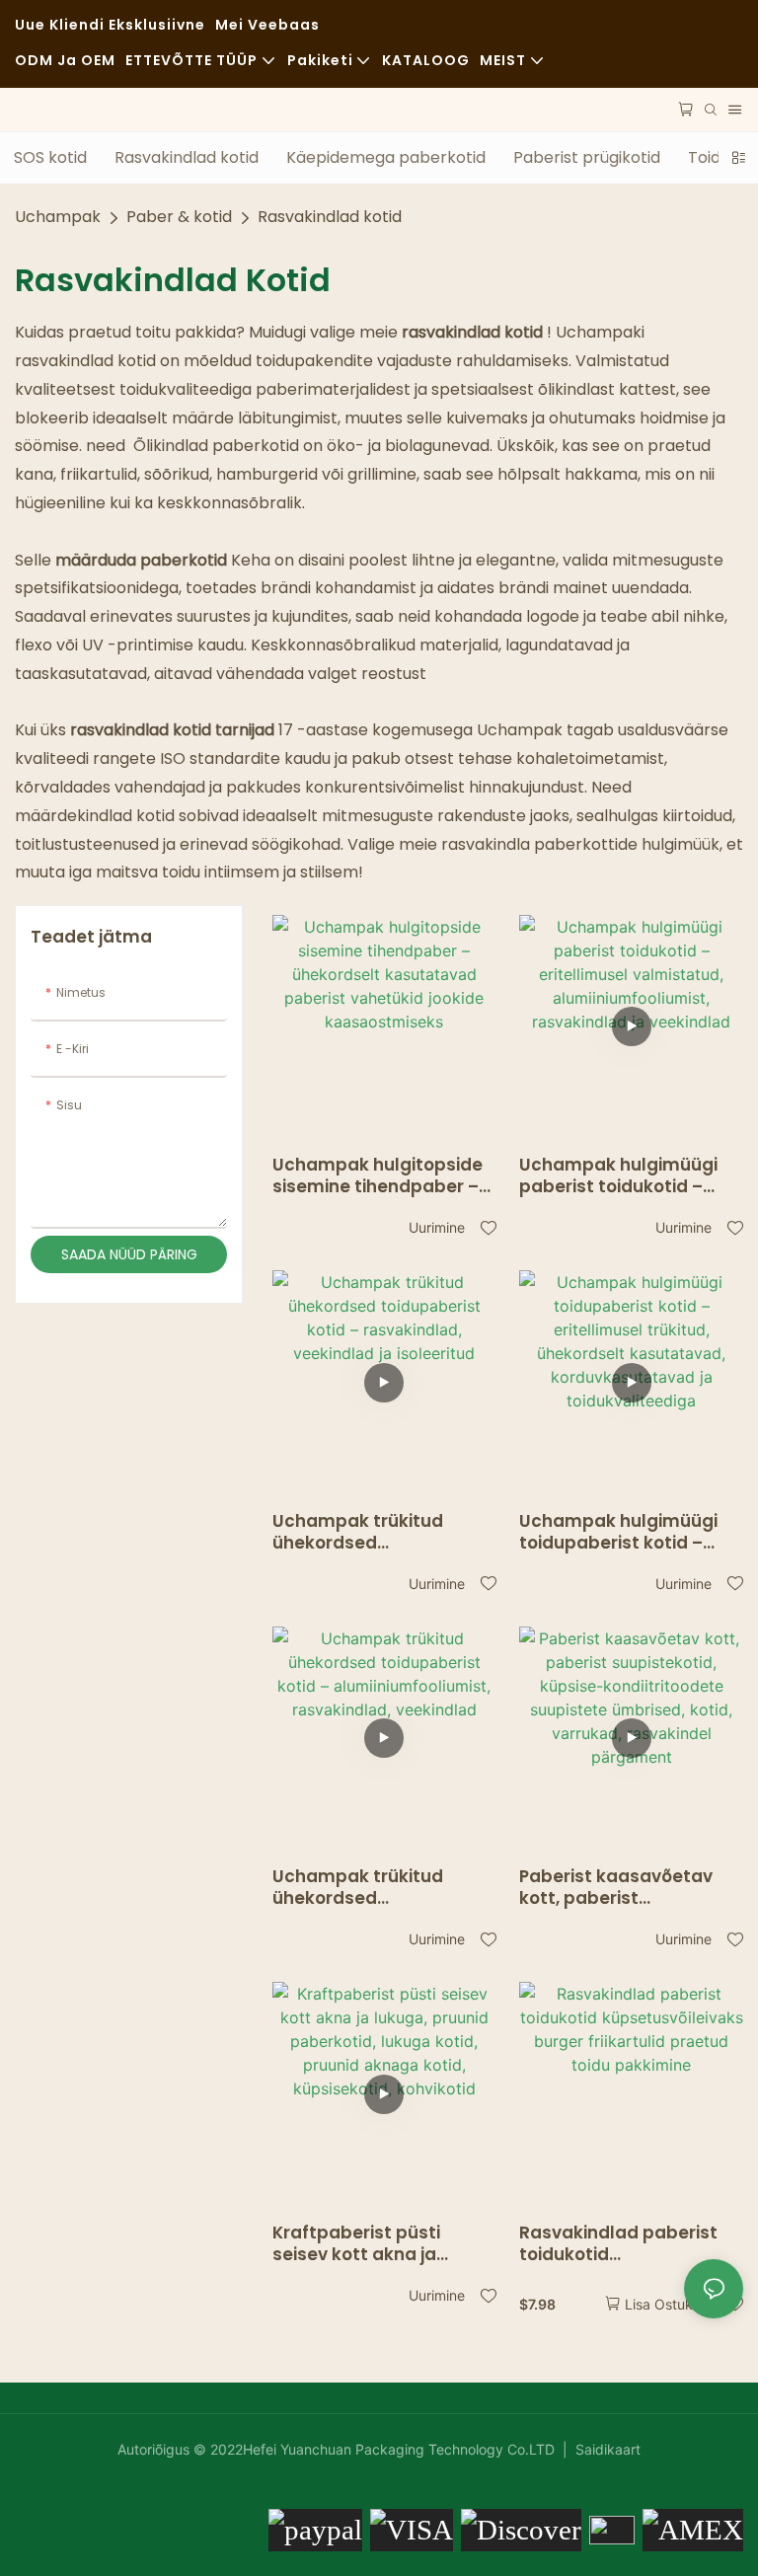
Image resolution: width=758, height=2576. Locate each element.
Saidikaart (606, 2449)
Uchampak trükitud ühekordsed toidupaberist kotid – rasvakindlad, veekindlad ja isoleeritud (382, 1532)
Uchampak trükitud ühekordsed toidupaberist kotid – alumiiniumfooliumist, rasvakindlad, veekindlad (382, 1887)
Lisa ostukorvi (671, 2304)
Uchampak (58, 217)
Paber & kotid (179, 217)
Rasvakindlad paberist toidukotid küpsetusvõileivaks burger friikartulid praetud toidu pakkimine (627, 2243)
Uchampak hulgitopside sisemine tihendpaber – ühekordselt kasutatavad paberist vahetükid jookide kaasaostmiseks (378, 1175)
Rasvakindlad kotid (330, 217)
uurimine (437, 1227)
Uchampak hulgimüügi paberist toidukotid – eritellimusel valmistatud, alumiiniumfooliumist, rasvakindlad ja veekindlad (618, 1175)
